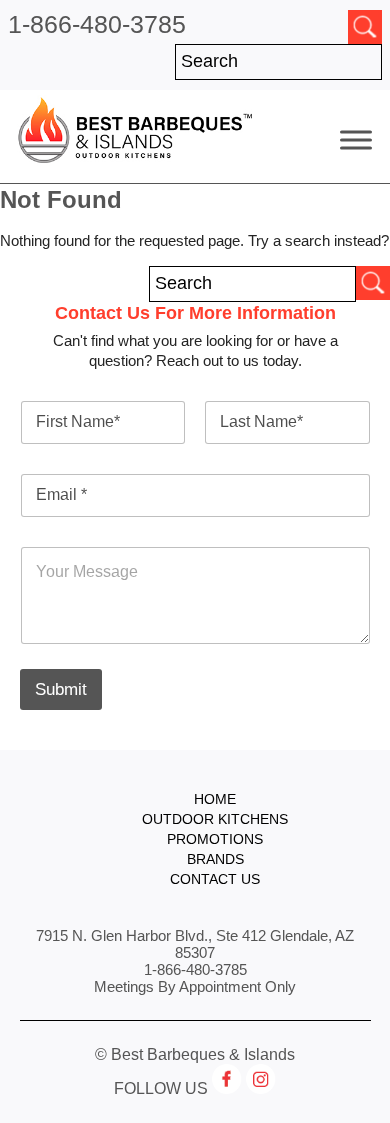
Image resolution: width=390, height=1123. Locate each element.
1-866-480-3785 (97, 24)
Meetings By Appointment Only (195, 986)
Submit (61, 689)
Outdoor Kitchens (215, 819)
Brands (215, 859)
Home (215, 799)
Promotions (215, 839)
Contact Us (215, 879)
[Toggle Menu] (356, 139)
